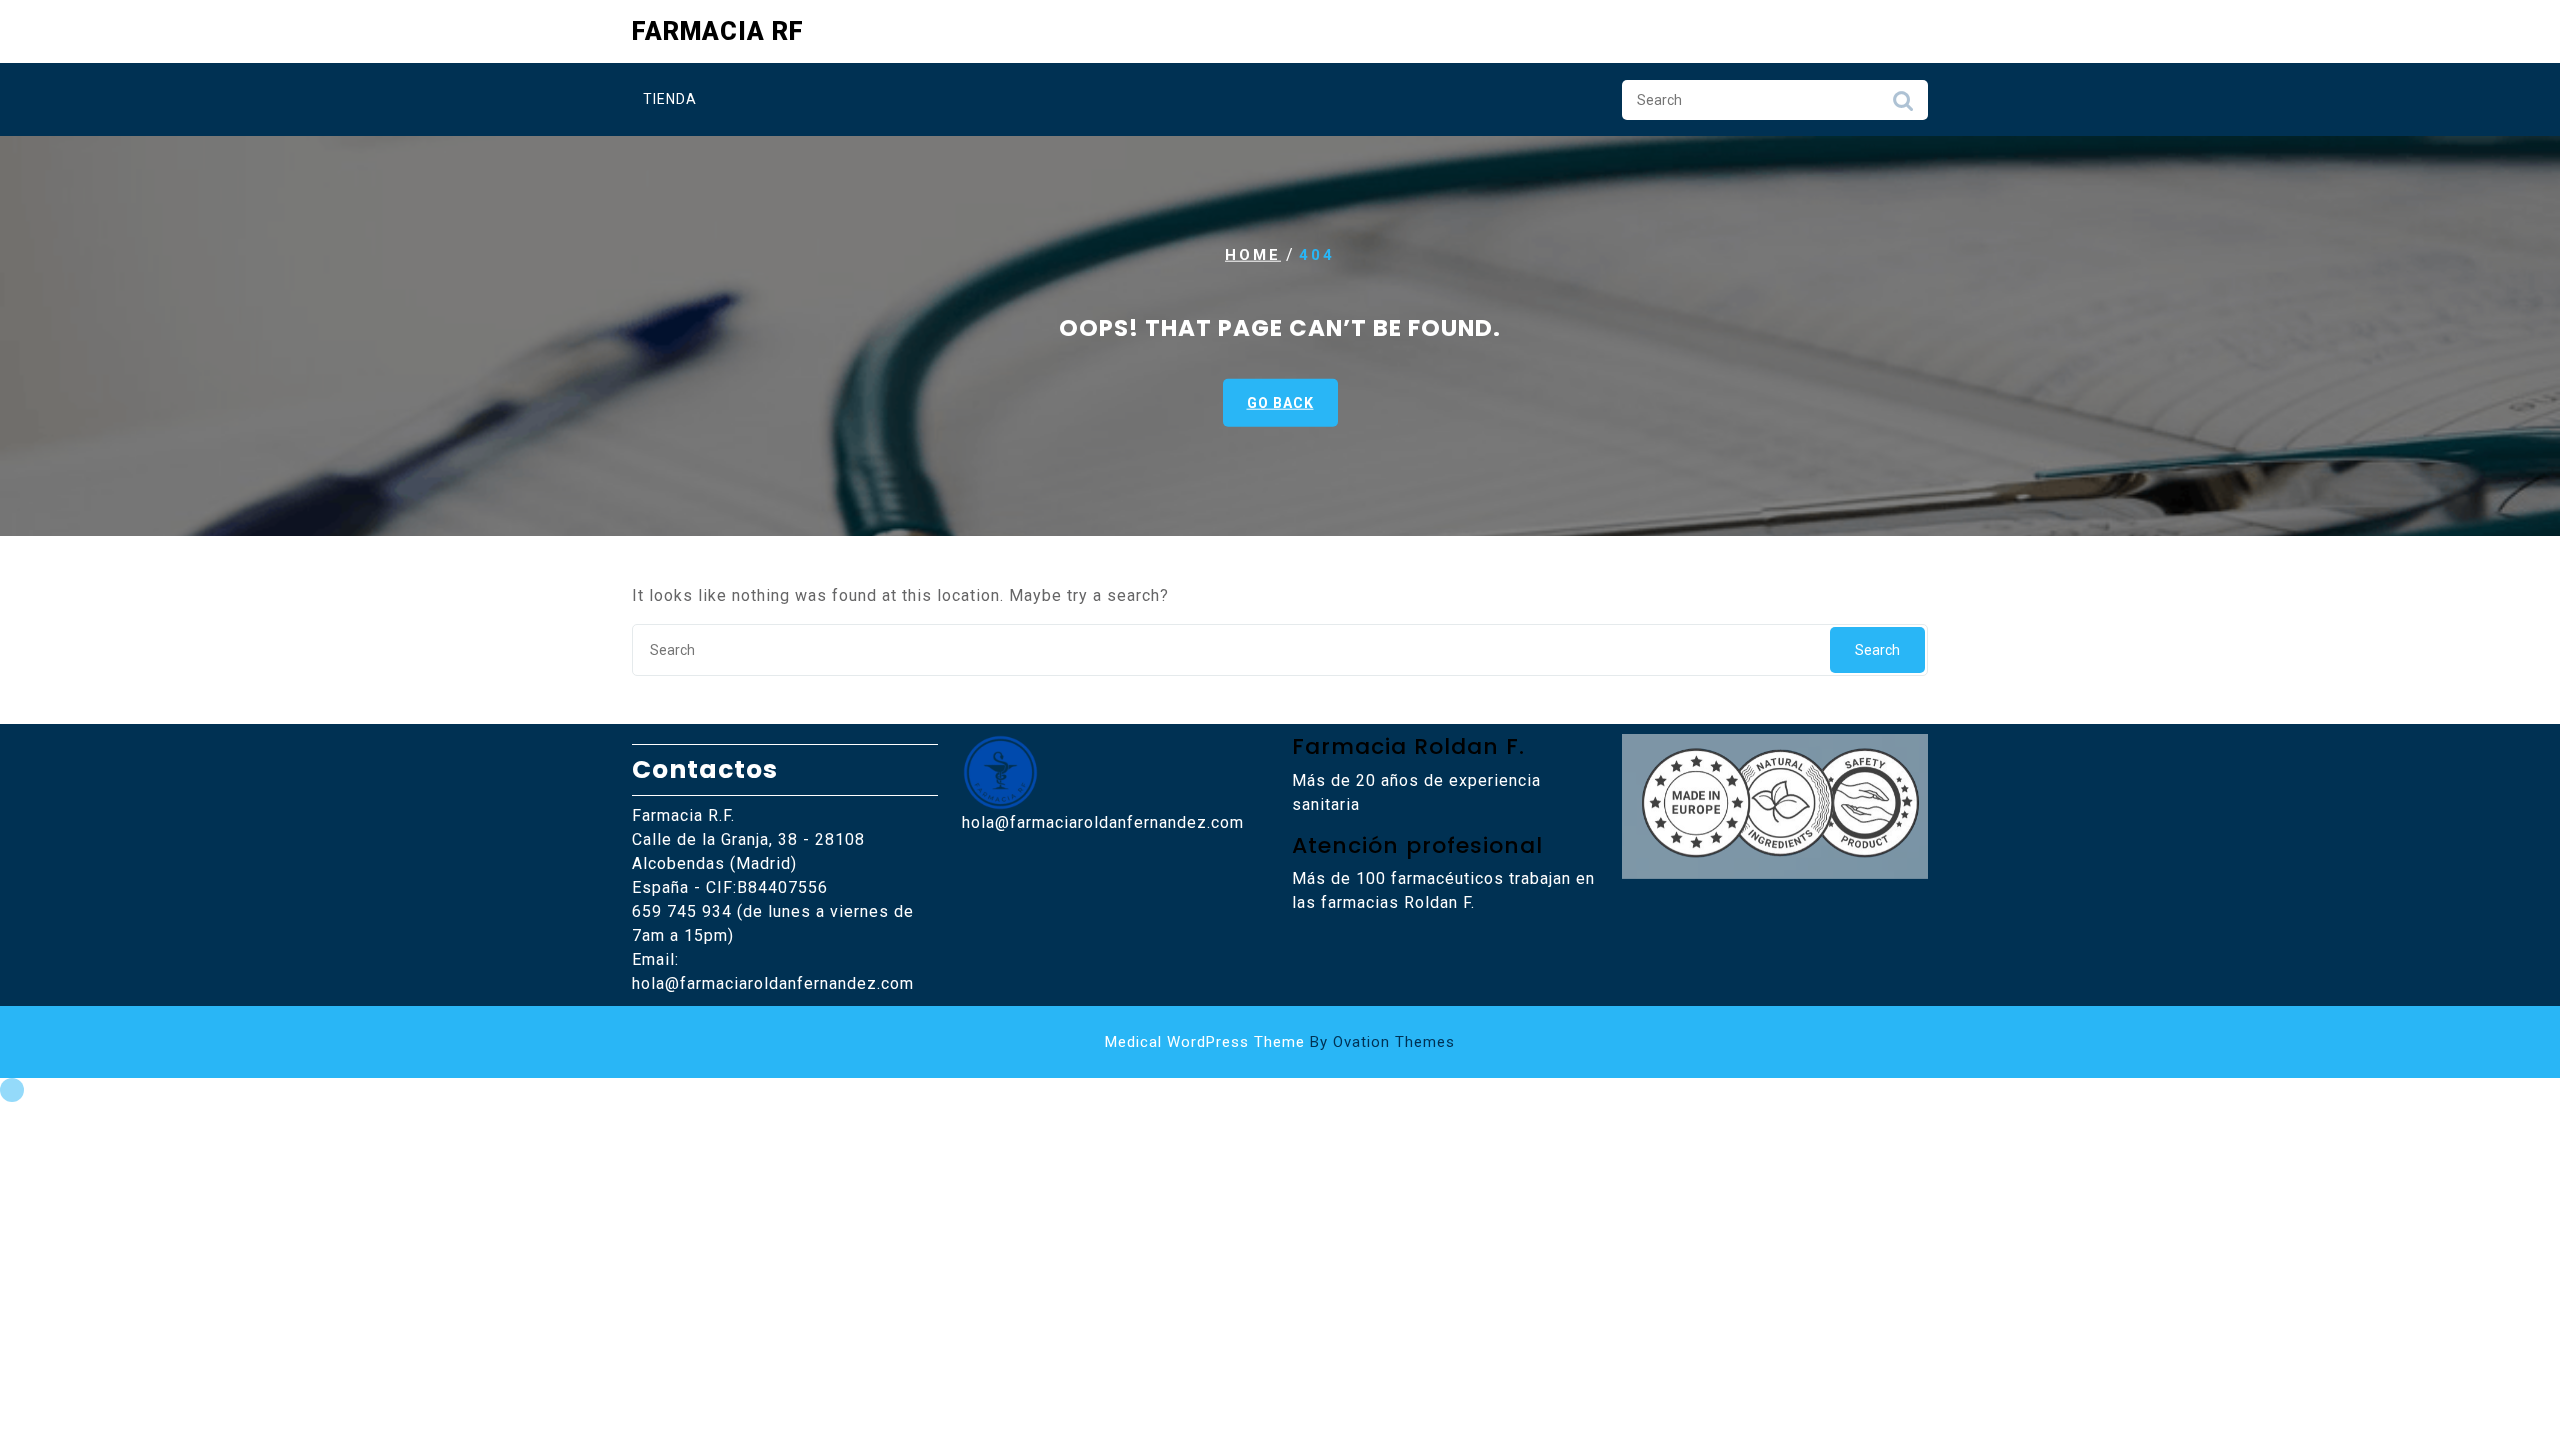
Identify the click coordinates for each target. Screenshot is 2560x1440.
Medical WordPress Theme (1280, 1042)
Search (1903, 106)
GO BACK (1280, 403)
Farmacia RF (718, 31)
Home (1253, 255)
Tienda (670, 99)
